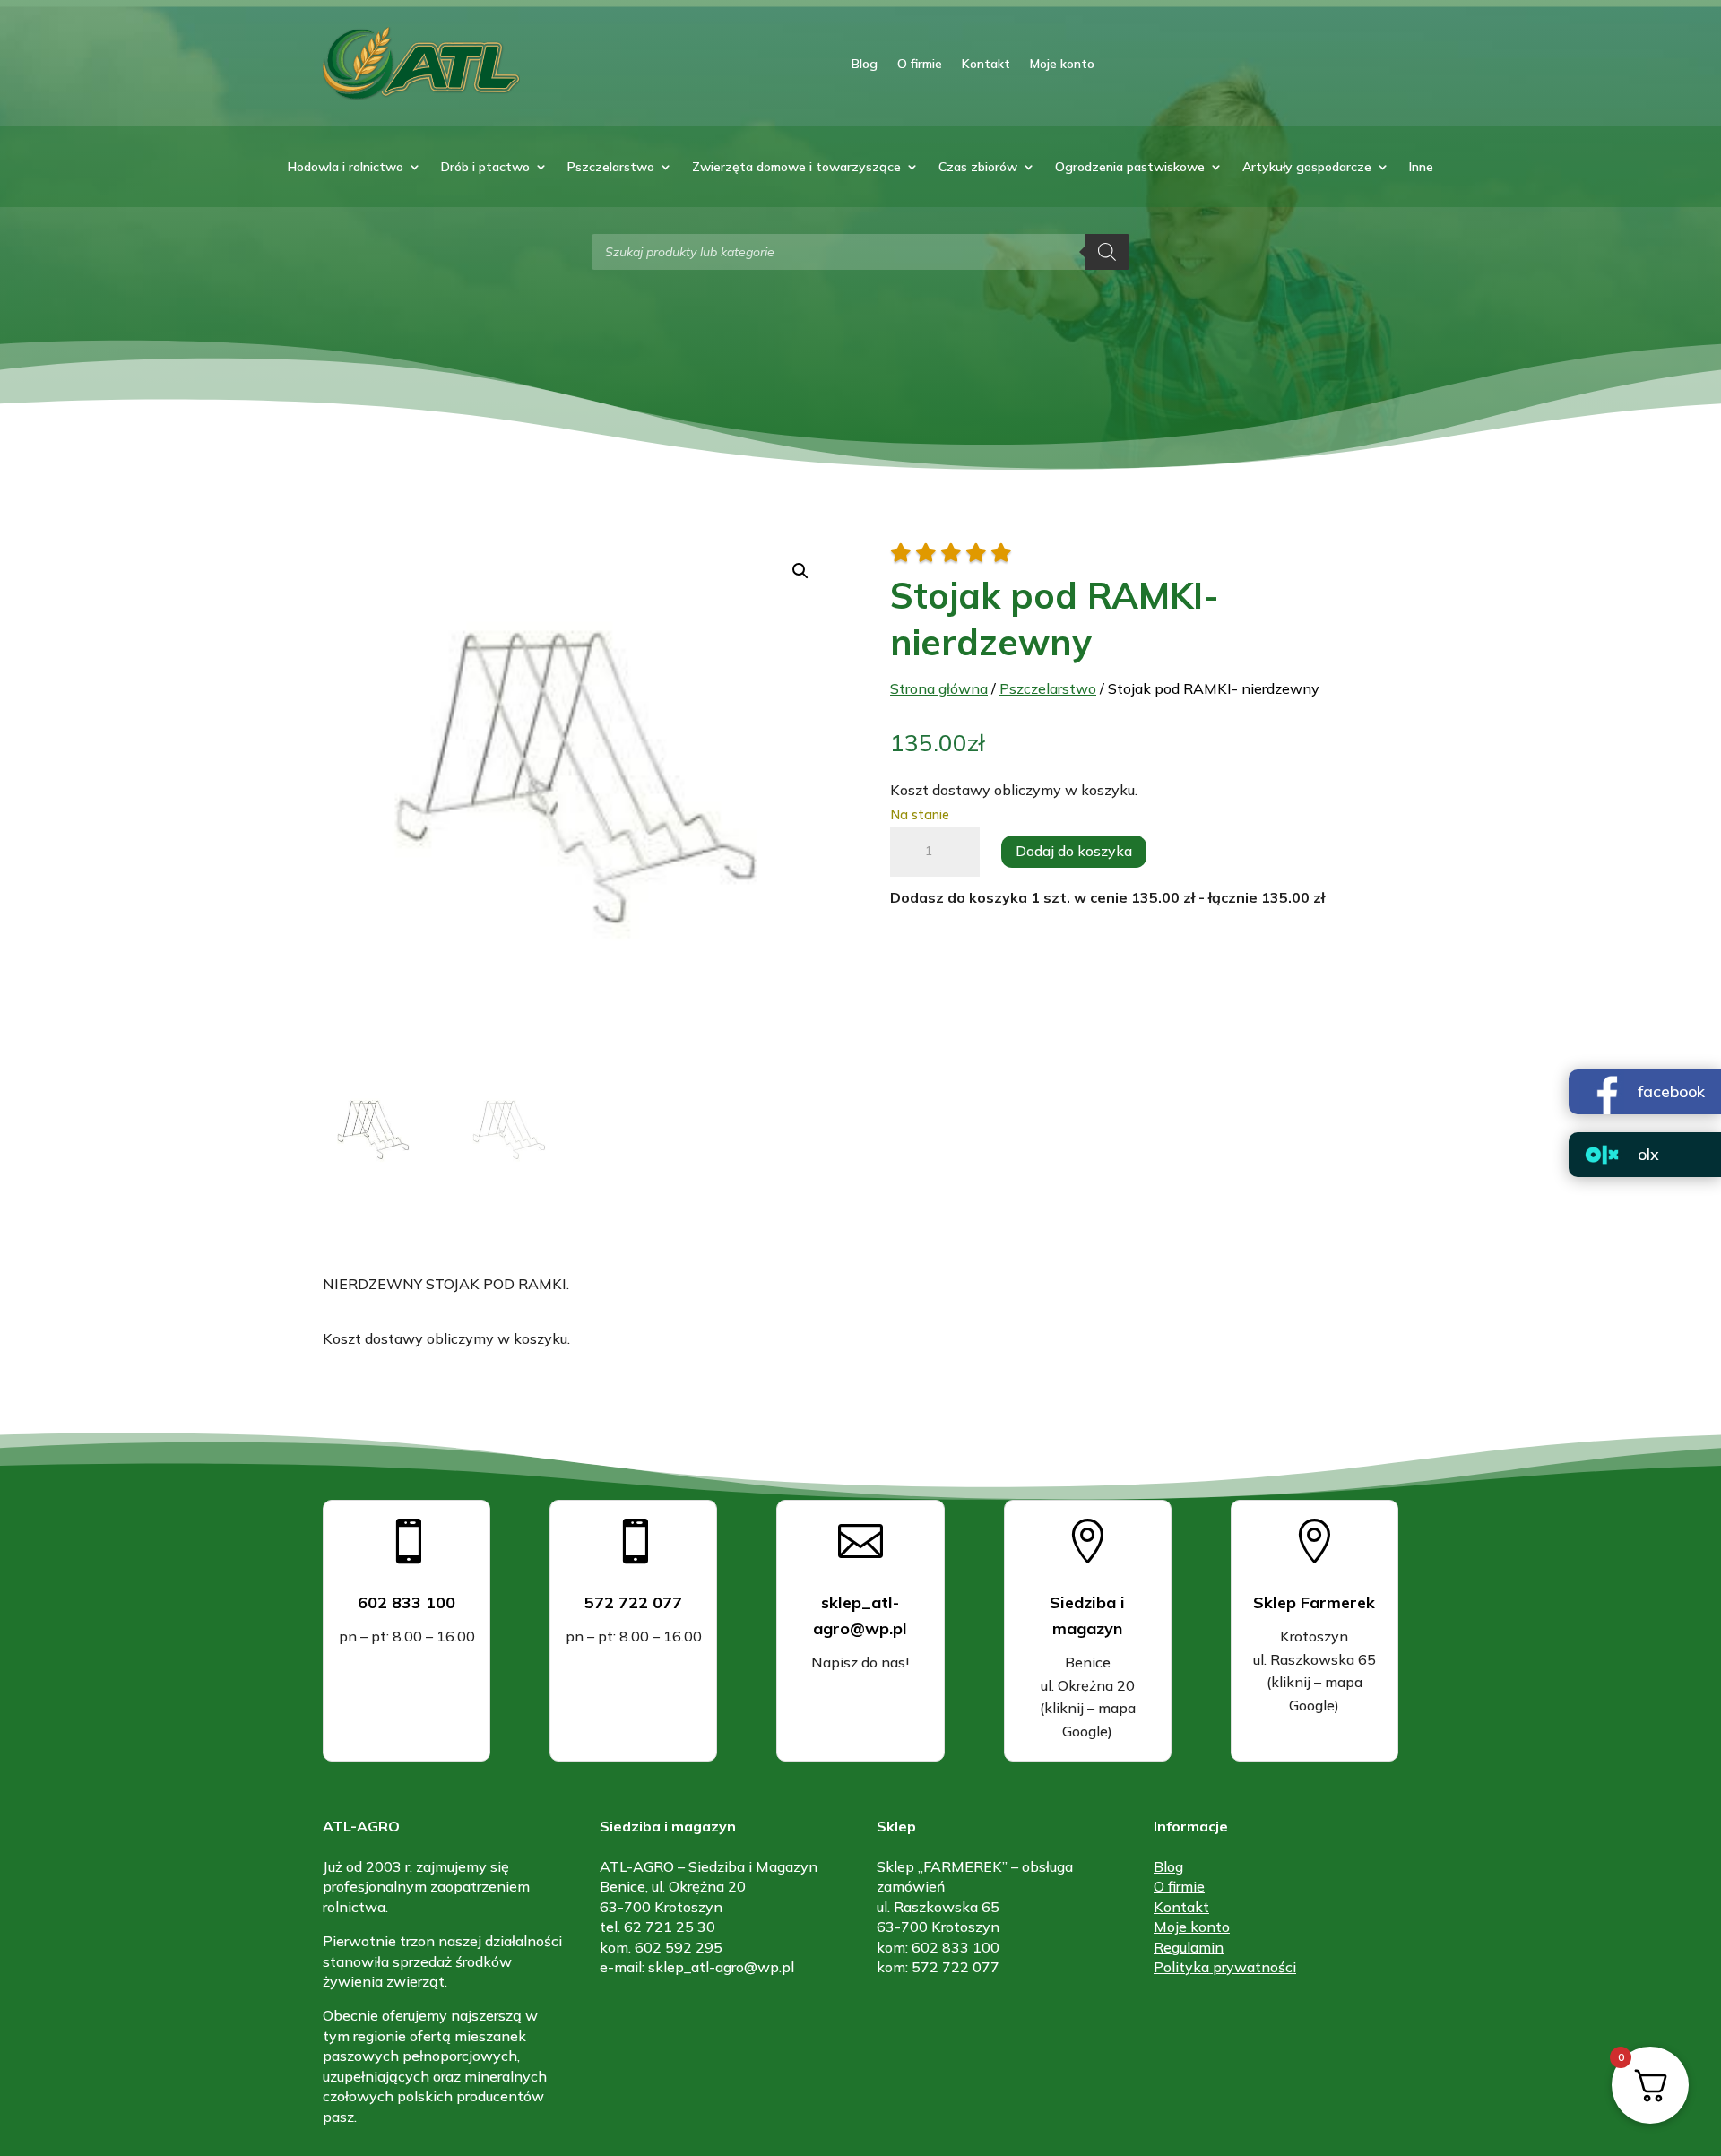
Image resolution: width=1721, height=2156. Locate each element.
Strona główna (939, 688)
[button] (800, 571)
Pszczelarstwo (611, 168)
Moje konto (1062, 64)
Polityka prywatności (1225, 1967)
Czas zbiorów (978, 168)
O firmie (920, 64)
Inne (1421, 168)
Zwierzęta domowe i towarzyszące (796, 168)
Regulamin (1189, 1947)
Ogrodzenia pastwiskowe (1130, 168)
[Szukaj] (1107, 252)
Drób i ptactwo (485, 168)
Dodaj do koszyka (1074, 851)
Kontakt (986, 64)
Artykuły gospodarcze (1307, 168)
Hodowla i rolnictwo (346, 168)
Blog (865, 64)
